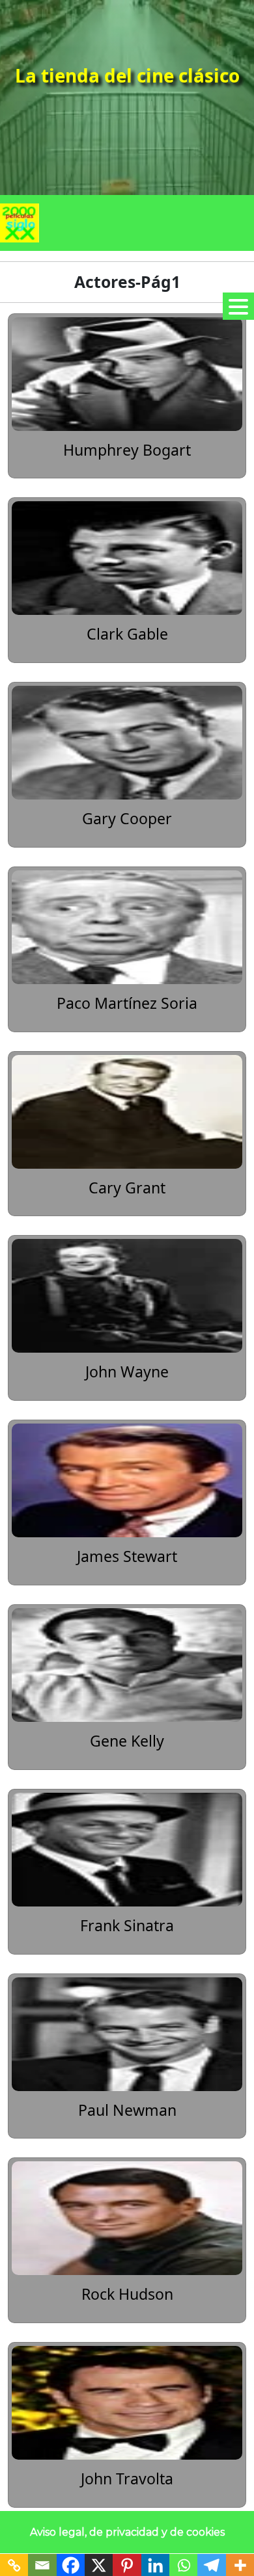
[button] (238, 306)
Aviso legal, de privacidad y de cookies (127, 2532)
